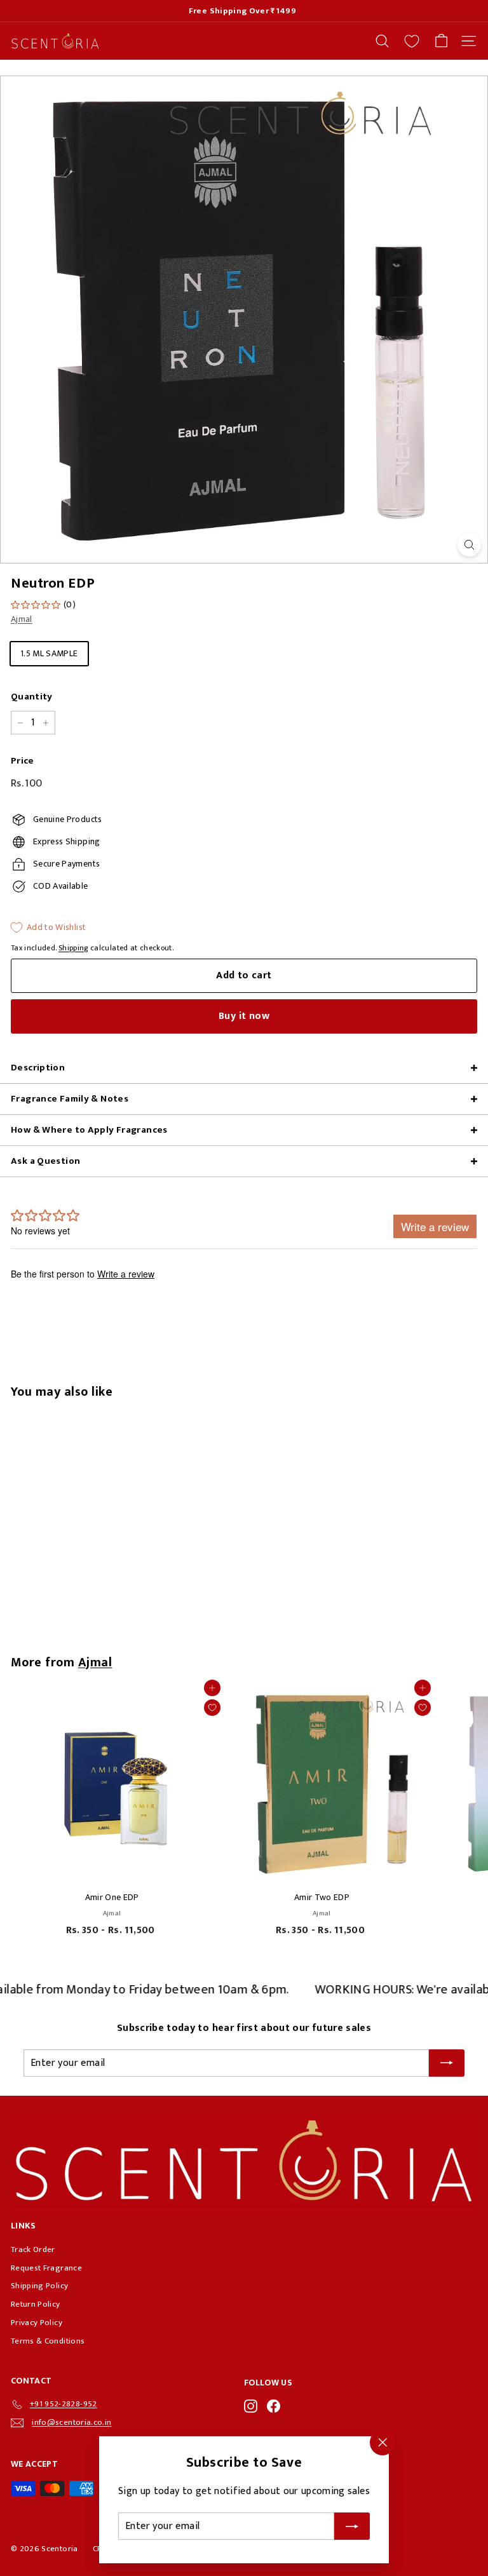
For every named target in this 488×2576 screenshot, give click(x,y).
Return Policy (36, 2304)
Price (23, 761)
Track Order (33, 2249)
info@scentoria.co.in (71, 2422)
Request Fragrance (46, 2268)
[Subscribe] (352, 2526)
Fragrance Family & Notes (70, 1099)
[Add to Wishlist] (212, 1708)
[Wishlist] (412, 41)
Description (38, 1068)
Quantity (32, 697)
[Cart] (441, 41)
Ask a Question (45, 1161)
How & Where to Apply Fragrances (89, 1130)
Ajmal (22, 619)
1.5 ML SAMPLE (49, 653)
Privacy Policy (37, 2323)
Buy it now (244, 1016)
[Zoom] (469, 545)
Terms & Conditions (48, 2341)
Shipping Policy (39, 2286)
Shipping (73, 948)
